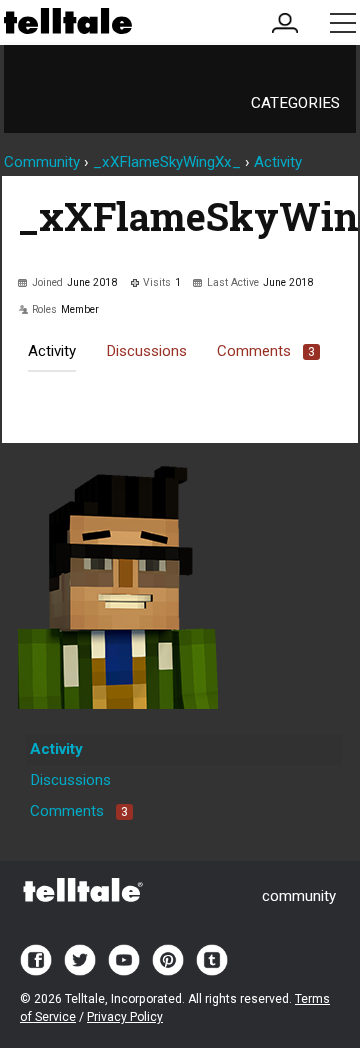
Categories (295, 103)
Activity (52, 351)
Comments (266, 351)
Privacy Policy (125, 1017)
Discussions (146, 351)
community (299, 896)
